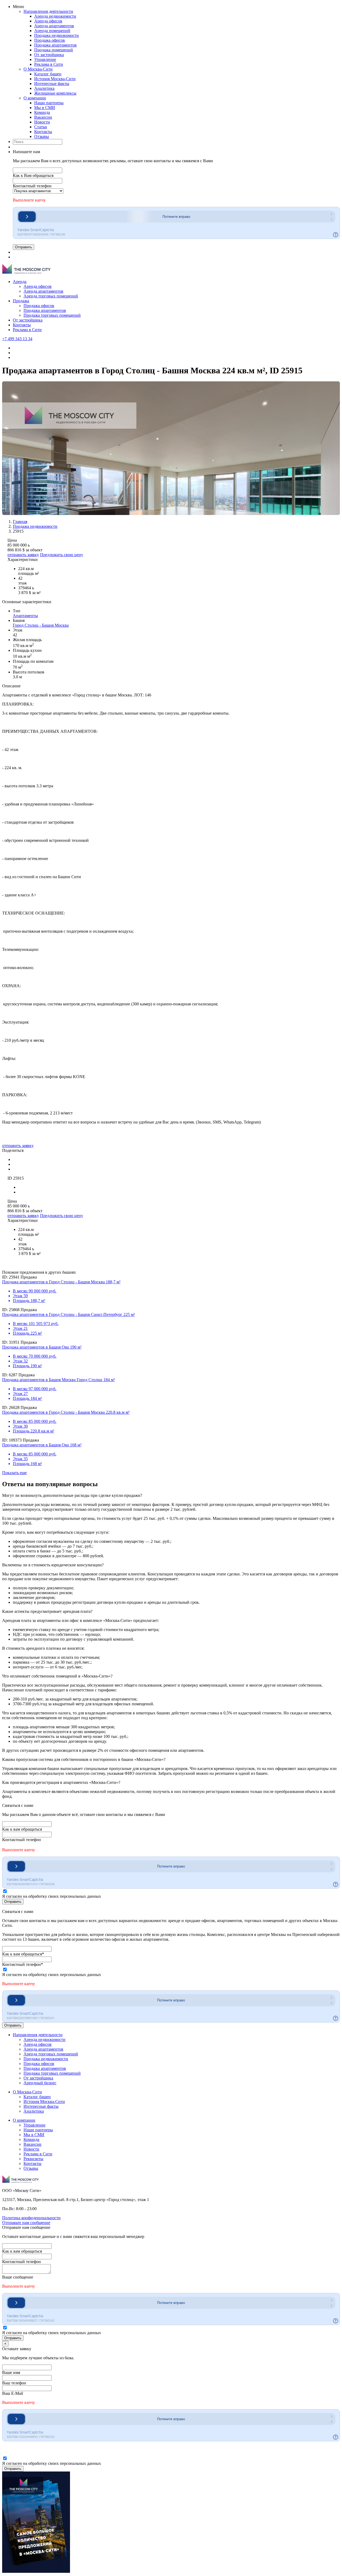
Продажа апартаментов (55, 45)
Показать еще (14, 1473)
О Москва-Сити (38, 69)
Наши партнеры (49, 103)
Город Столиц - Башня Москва (41, 625)
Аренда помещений (52, 31)
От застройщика (49, 55)
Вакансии (43, 117)
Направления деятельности (48, 11)
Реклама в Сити (49, 64)
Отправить (24, 247)
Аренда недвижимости (55, 16)
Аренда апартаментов (54, 26)
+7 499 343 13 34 (17, 339)
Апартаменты (25, 616)
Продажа (21, 301)
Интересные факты (52, 84)
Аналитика (44, 88)
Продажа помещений (54, 50)
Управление (45, 59)
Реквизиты (33, 2159)
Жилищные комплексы (55, 93)
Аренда (20, 282)
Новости (42, 122)
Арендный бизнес (40, 2083)
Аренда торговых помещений (51, 296)
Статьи (41, 127)
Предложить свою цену (62, 555)
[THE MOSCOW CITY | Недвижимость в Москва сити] (26, 272)
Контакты (43, 132)
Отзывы (42, 136)
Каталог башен (48, 74)
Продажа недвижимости (57, 35)
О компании (35, 98)
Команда (42, 112)
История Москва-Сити (55, 79)
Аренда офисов (48, 21)
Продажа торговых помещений (52, 315)
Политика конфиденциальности (31, 2218)
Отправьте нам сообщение (26, 2223)
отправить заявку (23, 555)
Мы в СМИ (45, 108)
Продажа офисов (50, 40)
